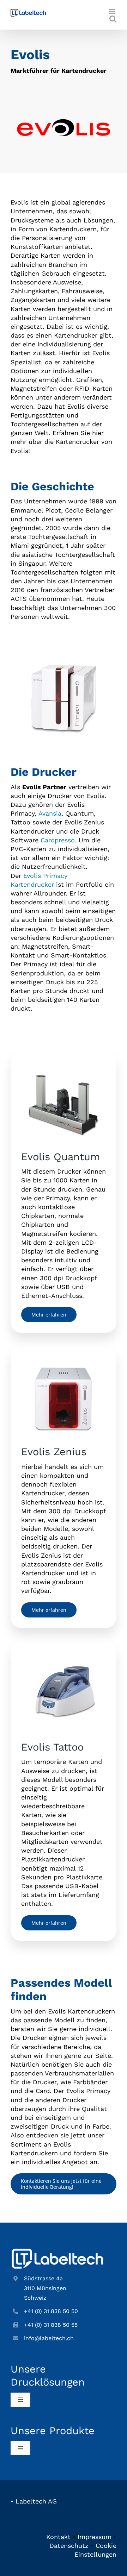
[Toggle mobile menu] (113, 11)
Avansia (50, 813)
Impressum (95, 2537)
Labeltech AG (36, 2501)
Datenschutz (69, 2546)
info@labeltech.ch (49, 2338)
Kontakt (58, 2537)
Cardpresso (58, 840)
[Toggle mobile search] (113, 19)
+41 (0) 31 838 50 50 (51, 2311)
